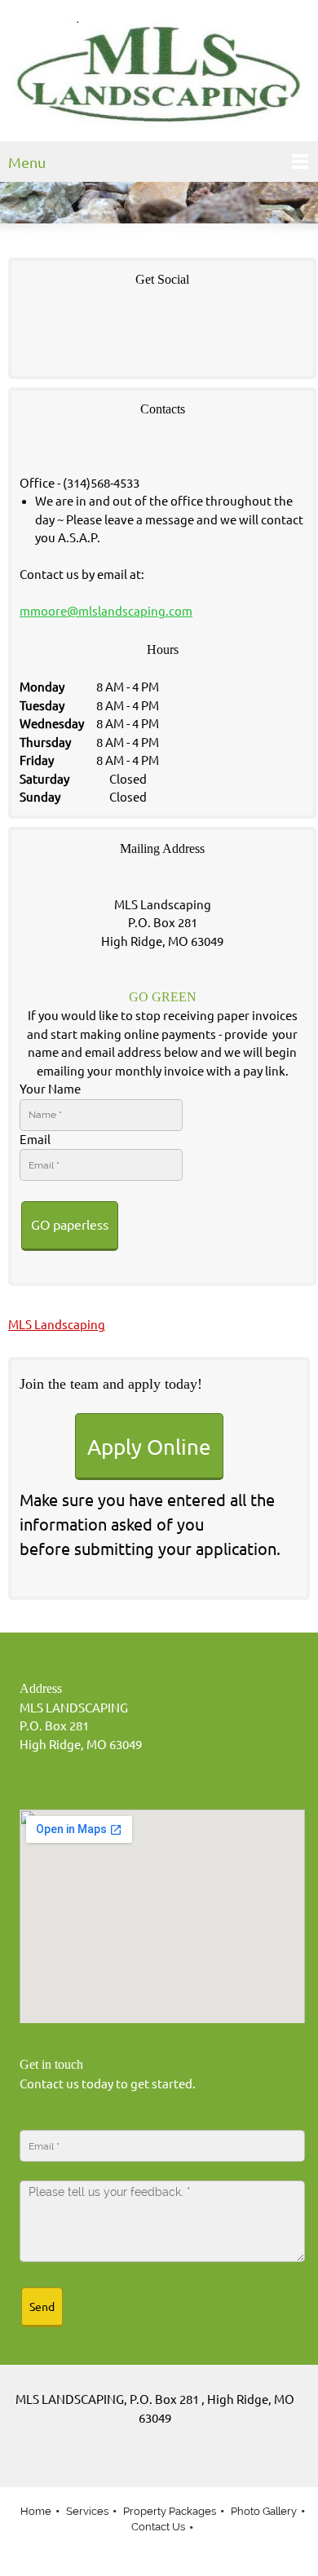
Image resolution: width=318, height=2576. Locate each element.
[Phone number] (130, 2463)
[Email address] (155, 2463)
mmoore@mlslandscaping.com (106, 611)
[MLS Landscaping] (159, 75)
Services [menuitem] (87, 2511)
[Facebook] (36, 329)
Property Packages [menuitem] (170, 2511)
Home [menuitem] (36, 2511)
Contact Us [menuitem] (158, 2527)
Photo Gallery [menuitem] (264, 2511)
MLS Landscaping (57, 1325)
